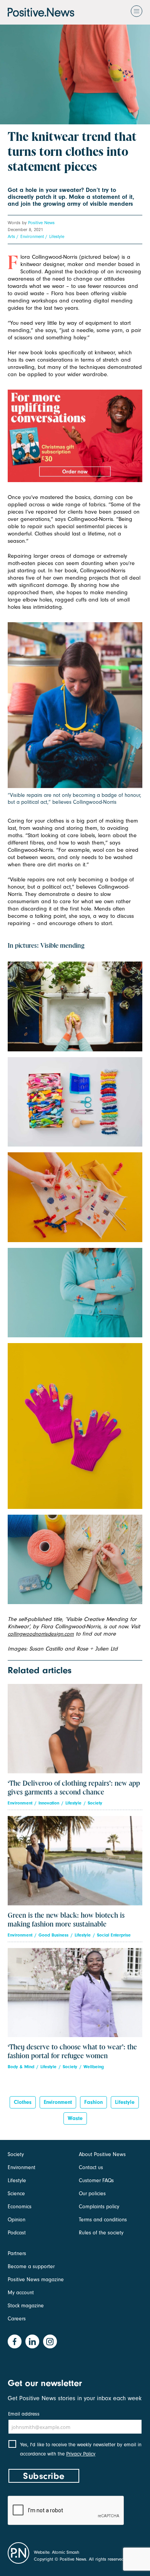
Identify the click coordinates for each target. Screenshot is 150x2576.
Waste (75, 2118)
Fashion (93, 2102)
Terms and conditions (103, 2220)
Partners (17, 2253)
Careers (17, 2319)
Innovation (49, 1803)
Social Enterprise (114, 1935)
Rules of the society (101, 2233)
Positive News (41, 223)
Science (16, 2193)
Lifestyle (57, 236)
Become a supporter (31, 2266)
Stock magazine (26, 2306)
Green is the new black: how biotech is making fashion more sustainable (66, 1920)
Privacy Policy (81, 2454)
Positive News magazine (36, 2279)
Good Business (53, 1935)
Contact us (91, 2167)
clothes (23, 2102)
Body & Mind (21, 2067)
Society (95, 1803)
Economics (20, 2207)
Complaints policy (99, 2207)
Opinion (17, 2220)
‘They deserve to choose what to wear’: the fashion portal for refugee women (72, 2052)
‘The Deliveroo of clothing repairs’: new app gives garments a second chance (74, 1788)
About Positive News (102, 2154)
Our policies (92, 2193)
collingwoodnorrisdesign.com (41, 1634)
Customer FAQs (96, 2180)
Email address (24, 2414)
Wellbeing (94, 2067)
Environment (32, 236)
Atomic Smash (66, 2552)
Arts (11, 236)
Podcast (17, 2233)
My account (21, 2293)
